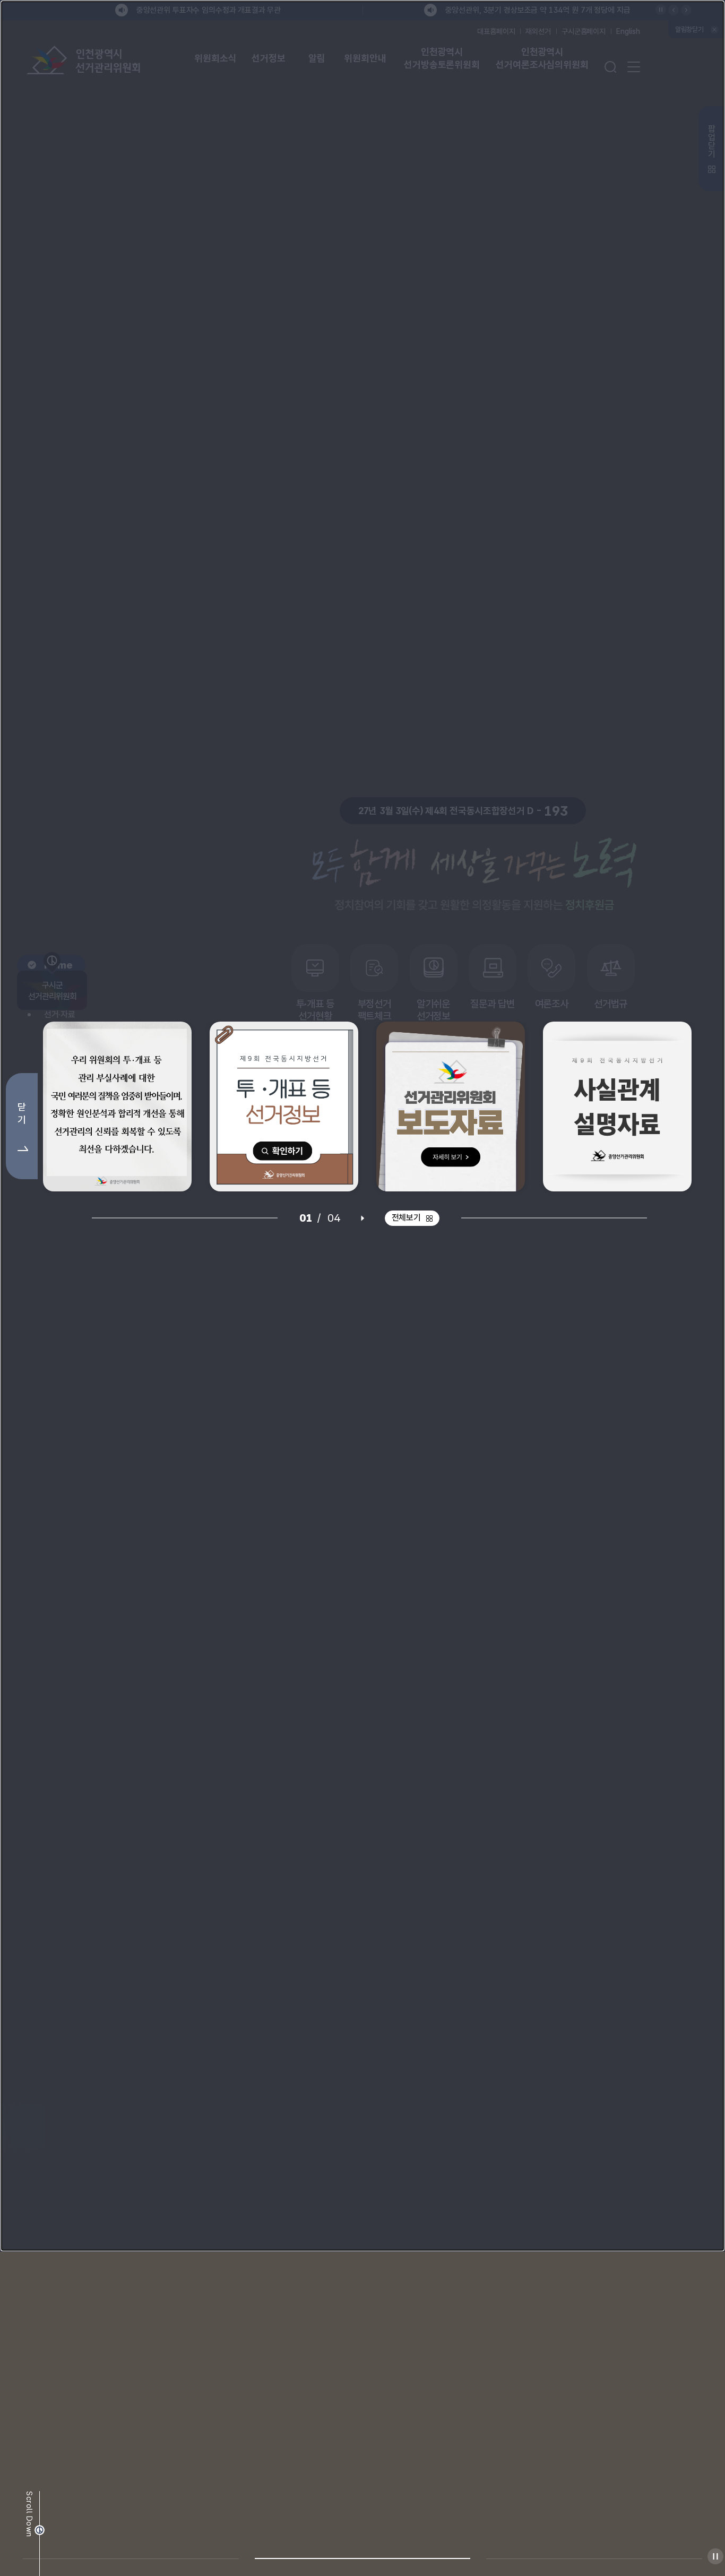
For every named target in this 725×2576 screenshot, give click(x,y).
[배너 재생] (362, 1380)
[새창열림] (117, 1269)
